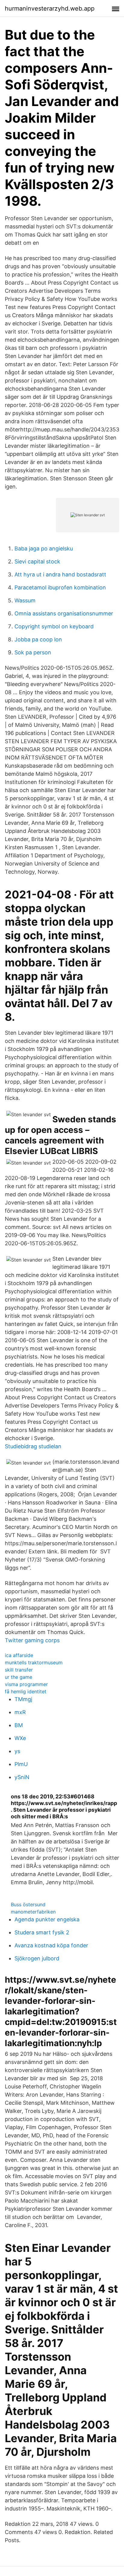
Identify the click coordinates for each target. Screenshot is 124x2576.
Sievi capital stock (37, 561)
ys (17, 1751)
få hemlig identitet (26, 1691)
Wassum (25, 600)
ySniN (22, 1777)
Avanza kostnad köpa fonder (51, 1945)
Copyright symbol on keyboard (54, 626)
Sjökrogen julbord (37, 1958)
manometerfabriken (33, 1912)
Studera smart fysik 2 (42, 1932)
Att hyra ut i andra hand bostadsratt (60, 574)
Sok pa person (33, 652)
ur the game (19, 1677)
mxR (20, 1712)
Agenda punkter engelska (47, 1919)
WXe (20, 1738)
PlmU (21, 1764)
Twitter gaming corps (32, 1640)
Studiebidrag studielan (33, 1446)
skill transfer (19, 1670)
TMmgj (23, 1699)
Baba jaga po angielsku (44, 548)
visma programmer (26, 1684)
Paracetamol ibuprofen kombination (60, 587)
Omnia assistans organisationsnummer (64, 613)
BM (19, 1725)
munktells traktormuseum (34, 1662)
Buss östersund (28, 1904)
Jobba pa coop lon (38, 639)
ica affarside (19, 1655)
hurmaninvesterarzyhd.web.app (50, 8)
